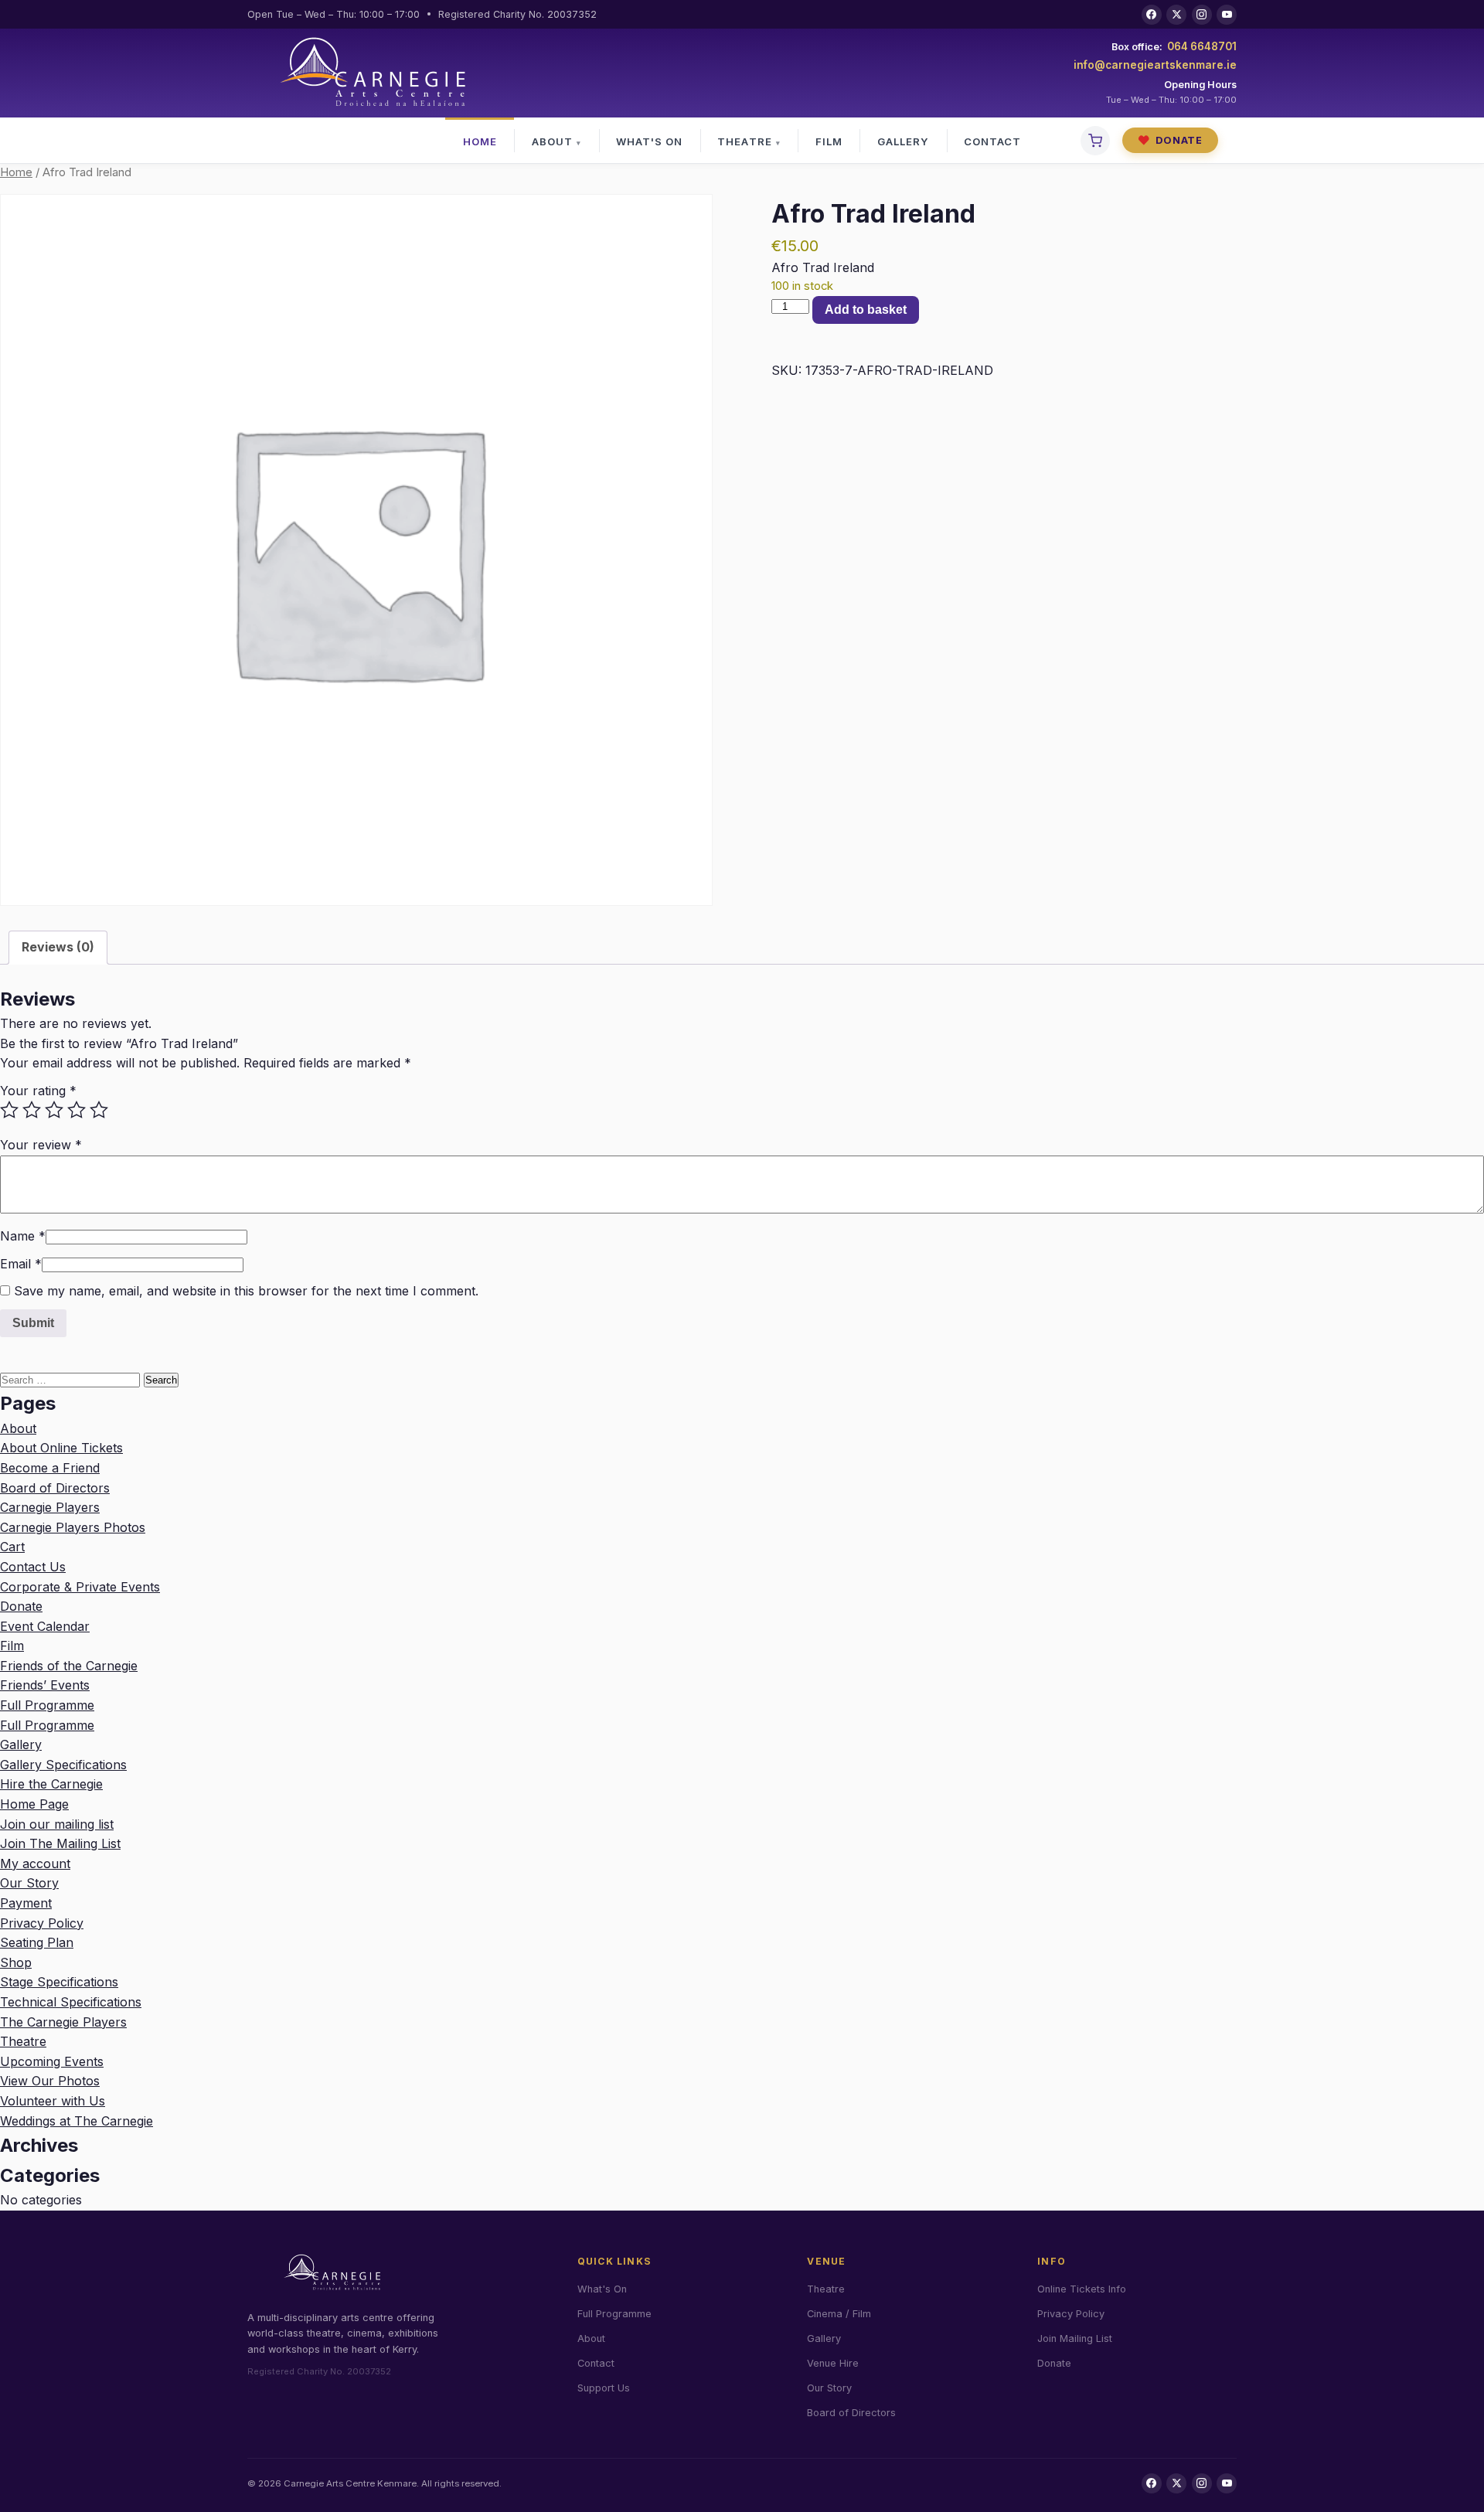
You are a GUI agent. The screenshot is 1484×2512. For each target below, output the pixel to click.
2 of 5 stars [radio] (32, 1110)
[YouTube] (1227, 15)
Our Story (29, 1883)
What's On (649, 141)
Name (23, 1236)
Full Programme (47, 1705)
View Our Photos (50, 2081)
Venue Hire (833, 2363)
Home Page (34, 1804)
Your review (41, 1145)
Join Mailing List (1075, 2338)
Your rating (38, 1091)
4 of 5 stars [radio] (77, 1110)
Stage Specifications (59, 1982)
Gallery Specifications (63, 1765)
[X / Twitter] (1176, 15)
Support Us (604, 2388)
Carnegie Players (50, 1507)
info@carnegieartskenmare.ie (1155, 65)
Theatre (744, 141)
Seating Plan (37, 1942)
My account (35, 1864)
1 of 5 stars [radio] (9, 1110)
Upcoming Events (52, 2061)
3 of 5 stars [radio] (54, 1110)
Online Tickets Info (1082, 2289)
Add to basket (866, 310)
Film (829, 141)
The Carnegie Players (63, 2022)
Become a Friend (50, 1468)
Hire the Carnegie (51, 1784)
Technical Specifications (71, 2002)
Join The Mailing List (60, 1843)
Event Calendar (45, 1626)
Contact (992, 141)
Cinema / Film (839, 2314)
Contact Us (33, 1567)
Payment (26, 1903)
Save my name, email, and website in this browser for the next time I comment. (246, 1291)
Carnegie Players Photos (73, 1527)
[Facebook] (1152, 15)
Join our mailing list (57, 1824)
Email (21, 1264)
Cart (12, 1547)
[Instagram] (1202, 15)
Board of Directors (55, 1488)
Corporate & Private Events (80, 1587)
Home (480, 141)
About (552, 141)
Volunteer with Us (53, 2101)
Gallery (903, 141)
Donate (1170, 140)
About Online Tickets (61, 1448)
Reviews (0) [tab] (58, 947)
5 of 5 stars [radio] (99, 1110)
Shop (16, 1962)
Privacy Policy (42, 1923)
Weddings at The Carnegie (77, 2121)
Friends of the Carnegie (69, 1666)
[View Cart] (1095, 141)
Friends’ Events (45, 1685)
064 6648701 (1202, 46)
